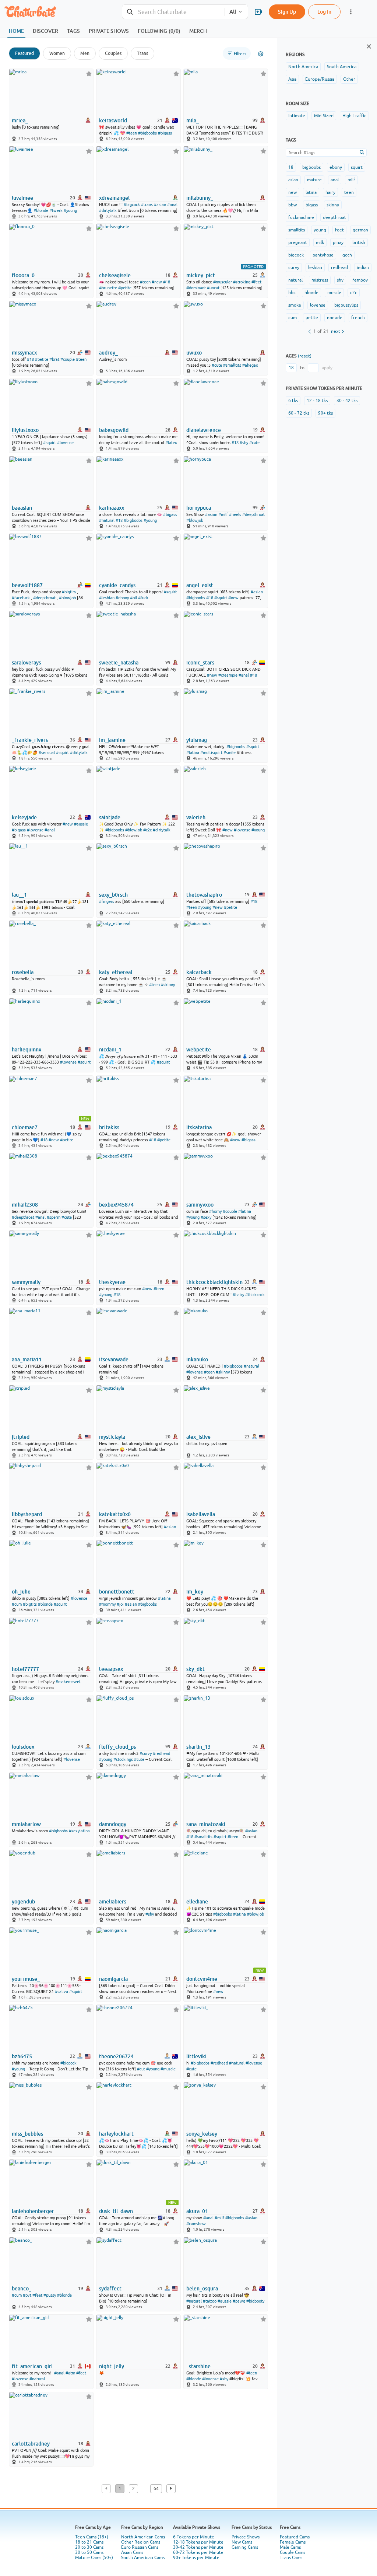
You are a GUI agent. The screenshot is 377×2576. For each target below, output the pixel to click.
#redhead (161, 1753)
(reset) (305, 356)
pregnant (298, 242)
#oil (133, 598)
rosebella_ (24, 972)
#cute (217, 365)
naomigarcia (113, 1979)
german (360, 230)
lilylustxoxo (25, 430)
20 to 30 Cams (89, 2547)
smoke (295, 305)
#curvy (146, 1753)
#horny (215, 1211)
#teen (132, 133)
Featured (24, 53)
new (293, 192)
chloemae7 (25, 1127)
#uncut (213, 288)
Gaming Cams (245, 2547)
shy (340, 280)
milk (320, 242)
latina (311, 192)
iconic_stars (200, 663)
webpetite (199, 1050)
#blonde (41, 210)
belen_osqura (202, 2289)
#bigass (165, 133)
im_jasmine (112, 740)
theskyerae (112, 1282)
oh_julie (21, 1592)
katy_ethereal (116, 972)
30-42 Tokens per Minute (198, 2547)
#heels (235, 514)
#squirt (50, 443)
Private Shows (246, 2537)
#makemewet (68, 1682)
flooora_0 (23, 275)
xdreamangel (114, 198)
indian (363, 268)
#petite (125, 288)
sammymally (26, 1282)
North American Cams (143, 2537)
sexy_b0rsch (113, 895)
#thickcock (255, 1295)
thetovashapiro (204, 895)
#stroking (242, 282)
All (233, 12)
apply (327, 368)
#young (70, 210)
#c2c (147, 830)
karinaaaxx (112, 508)
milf (351, 180)
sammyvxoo (200, 1205)
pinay (338, 242)
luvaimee (22, 198)
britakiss (109, 1127)
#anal (172, 205)
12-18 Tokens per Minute (198, 2542)
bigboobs (311, 167)
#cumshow (196, 2224)
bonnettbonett (117, 1592)
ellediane (197, 1902)
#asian (160, 205)
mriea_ (20, 121)
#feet (256, 282)
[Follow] (89, 74)
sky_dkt (195, 1669)
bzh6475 (22, 2056)
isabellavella (201, 1514)
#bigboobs (147, 133)
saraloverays (26, 663)
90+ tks (325, 413)
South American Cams (143, 2558)
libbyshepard (27, 1514)
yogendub (23, 1902)
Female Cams (293, 2542)
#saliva (61, 1992)
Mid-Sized (324, 116)
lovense (318, 305)
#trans (147, 205)
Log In (324, 12)
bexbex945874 (116, 1205)
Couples (113, 53)
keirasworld (113, 121)
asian (293, 180)
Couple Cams (293, 2552)
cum (293, 318)
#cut (141, 2069)
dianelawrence (204, 430)
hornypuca (199, 508)
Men (85, 53)
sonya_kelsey (202, 2134)
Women (57, 53)
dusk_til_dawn (116, 2211)
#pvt (27, 2295)
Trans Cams (291, 2558)
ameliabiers (113, 1902)
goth (347, 255)
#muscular (223, 282)
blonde (311, 293)
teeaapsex (111, 1669)
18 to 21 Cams (89, 2542)
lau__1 (19, 895)
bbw (293, 205)
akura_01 (197, 2211)
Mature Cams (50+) (94, 2558)
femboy (360, 280)
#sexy (206, 1217)
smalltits (297, 230)
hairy (330, 192)
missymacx (24, 353)
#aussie (81, 824)
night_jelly (112, 2366)
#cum (17, 1604)
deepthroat (334, 217)
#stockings (123, 1759)
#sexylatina (79, 1831)
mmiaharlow (26, 1824)
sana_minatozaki (206, 1824)
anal (335, 180)
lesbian (315, 268)
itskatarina (199, 1127)
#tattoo (210, 2301)
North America (303, 67)
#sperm (54, 1217)
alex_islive (198, 1437)
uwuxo (194, 353)
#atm (70, 2373)
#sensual (47, 753)
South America (342, 67)
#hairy (238, 1295)
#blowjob (195, 520)
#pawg (239, 2301)
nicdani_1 (110, 1050)
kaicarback (199, 972)
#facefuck (21, 598)
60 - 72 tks (299, 413)
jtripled (21, 1437)
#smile (230, 753)
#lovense (65, 443)
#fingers (107, 901)
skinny (333, 205)
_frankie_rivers (30, 740)
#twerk (56, 210)
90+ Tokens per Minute (196, 2558)
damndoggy (113, 1824)
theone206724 (116, 2056)
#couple (68, 359)
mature (314, 180)
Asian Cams (132, 2552)
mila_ (193, 121)
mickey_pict (201, 275)
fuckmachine (301, 217)
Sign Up (287, 12)
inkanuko (197, 1359)
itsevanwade (114, 1359)
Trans (142, 53)
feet (339, 230)
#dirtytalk (108, 210)
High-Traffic (354, 116)
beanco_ (22, 2289)
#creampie (228, 675)
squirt (357, 167)
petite (312, 318)
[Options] (261, 54)
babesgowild (114, 430)
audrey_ (108, 353)
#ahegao (250, 365)
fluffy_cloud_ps (117, 1747)
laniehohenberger (33, 2211)
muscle (334, 293)
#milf (223, 514)
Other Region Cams (141, 2542)
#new (157, 282)
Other (349, 79)
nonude (335, 318)
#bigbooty (255, 2301)
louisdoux (23, 1747)
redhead (339, 268)
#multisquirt (211, 753)
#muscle (168, 2069)
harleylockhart (116, 2134)
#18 (167, 282)
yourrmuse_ (26, 1979)
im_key (195, 1592)
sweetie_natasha (119, 663)
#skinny (168, 985)
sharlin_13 (198, 1747)
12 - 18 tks (317, 401)
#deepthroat (253, 514)
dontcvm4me (202, 1979)
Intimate (297, 116)
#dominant (196, 288)
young (320, 230)
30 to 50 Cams (89, 2552)
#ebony (122, 598)
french (358, 318)
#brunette (108, 288)
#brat (54, 359)
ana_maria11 (27, 1359)
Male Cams (290, 2547)
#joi (120, 1604)
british (359, 242)
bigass (312, 205)
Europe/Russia (320, 79)
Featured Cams (295, 2537)
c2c (354, 293)
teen (349, 192)
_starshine (198, 2366)
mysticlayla (112, 1437)
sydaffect (110, 2289)
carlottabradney (31, 2444)
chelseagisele (115, 275)
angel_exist (200, 585)
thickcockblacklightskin (214, 1282)
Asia (292, 79)
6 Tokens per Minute (194, 2537)
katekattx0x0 (115, 1514)
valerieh (196, 817)
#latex (171, 443)
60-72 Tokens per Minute (198, 2552)
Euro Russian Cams (140, 2547)
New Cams (242, 2542)
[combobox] (173, 12)
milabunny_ (200, 198)
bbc (292, 293)
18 (291, 167)
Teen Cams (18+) (92, 2537)
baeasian (22, 508)
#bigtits (69, 592)
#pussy (50, 2295)
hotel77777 (25, 1669)
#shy (244, 443)
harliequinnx (27, 1050)
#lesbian (107, 598)
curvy (294, 268)
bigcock (296, 255)
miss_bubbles (27, 2134)
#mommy (107, 1604)
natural (295, 280)
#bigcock (132, 205)
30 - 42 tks (347, 401)
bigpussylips (346, 305)
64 (156, 2489)
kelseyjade (24, 817)
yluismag (197, 740)
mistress (320, 280)
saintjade (110, 817)
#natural (107, 520)
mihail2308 (25, 1205)
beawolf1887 (27, 585)
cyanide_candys (117, 585)
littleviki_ (198, 2056)
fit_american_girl (32, 2366)
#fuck (143, 598)
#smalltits (232, 365)
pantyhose (323, 255)
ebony (336, 167)
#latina (193, 753)
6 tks (293, 401)
